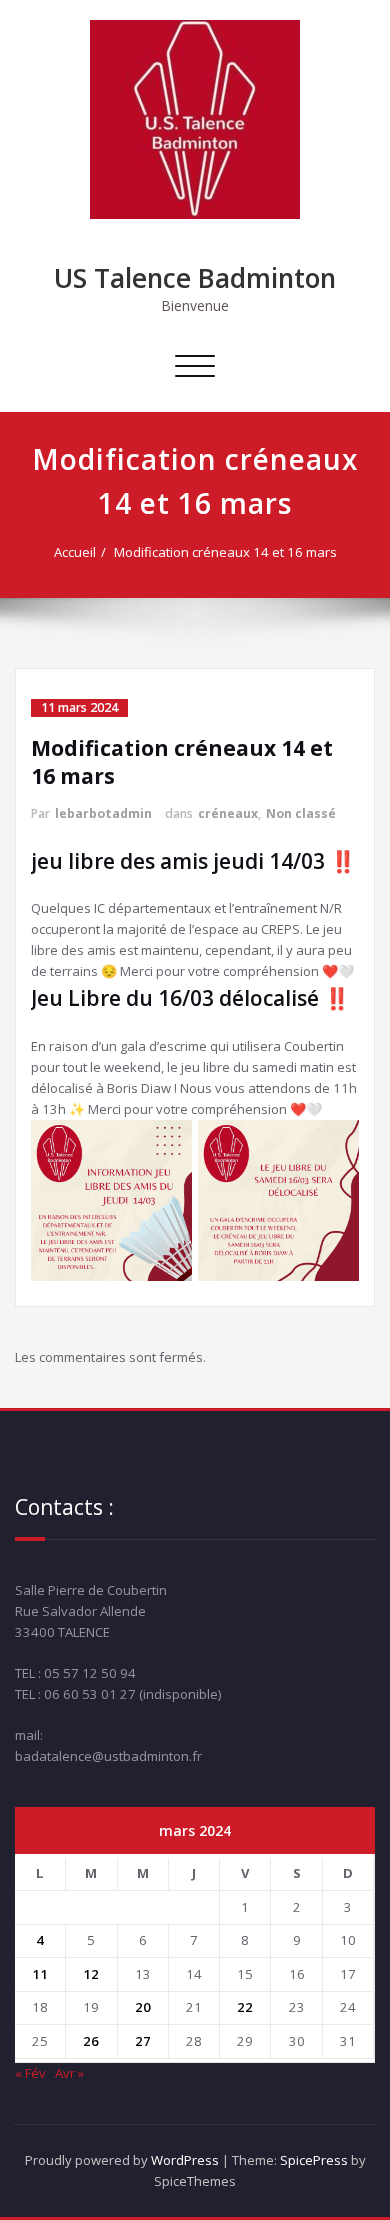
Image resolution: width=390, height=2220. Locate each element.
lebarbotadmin (103, 813)
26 (91, 2041)
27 (143, 2041)
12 (91, 1974)
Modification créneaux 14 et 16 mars (225, 552)
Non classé (301, 813)
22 (245, 2007)
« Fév (30, 2073)
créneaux (228, 813)
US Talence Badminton (195, 278)
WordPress (185, 2160)
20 (143, 2007)
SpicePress (314, 2160)
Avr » (69, 2073)
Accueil (75, 552)
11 (40, 1974)
